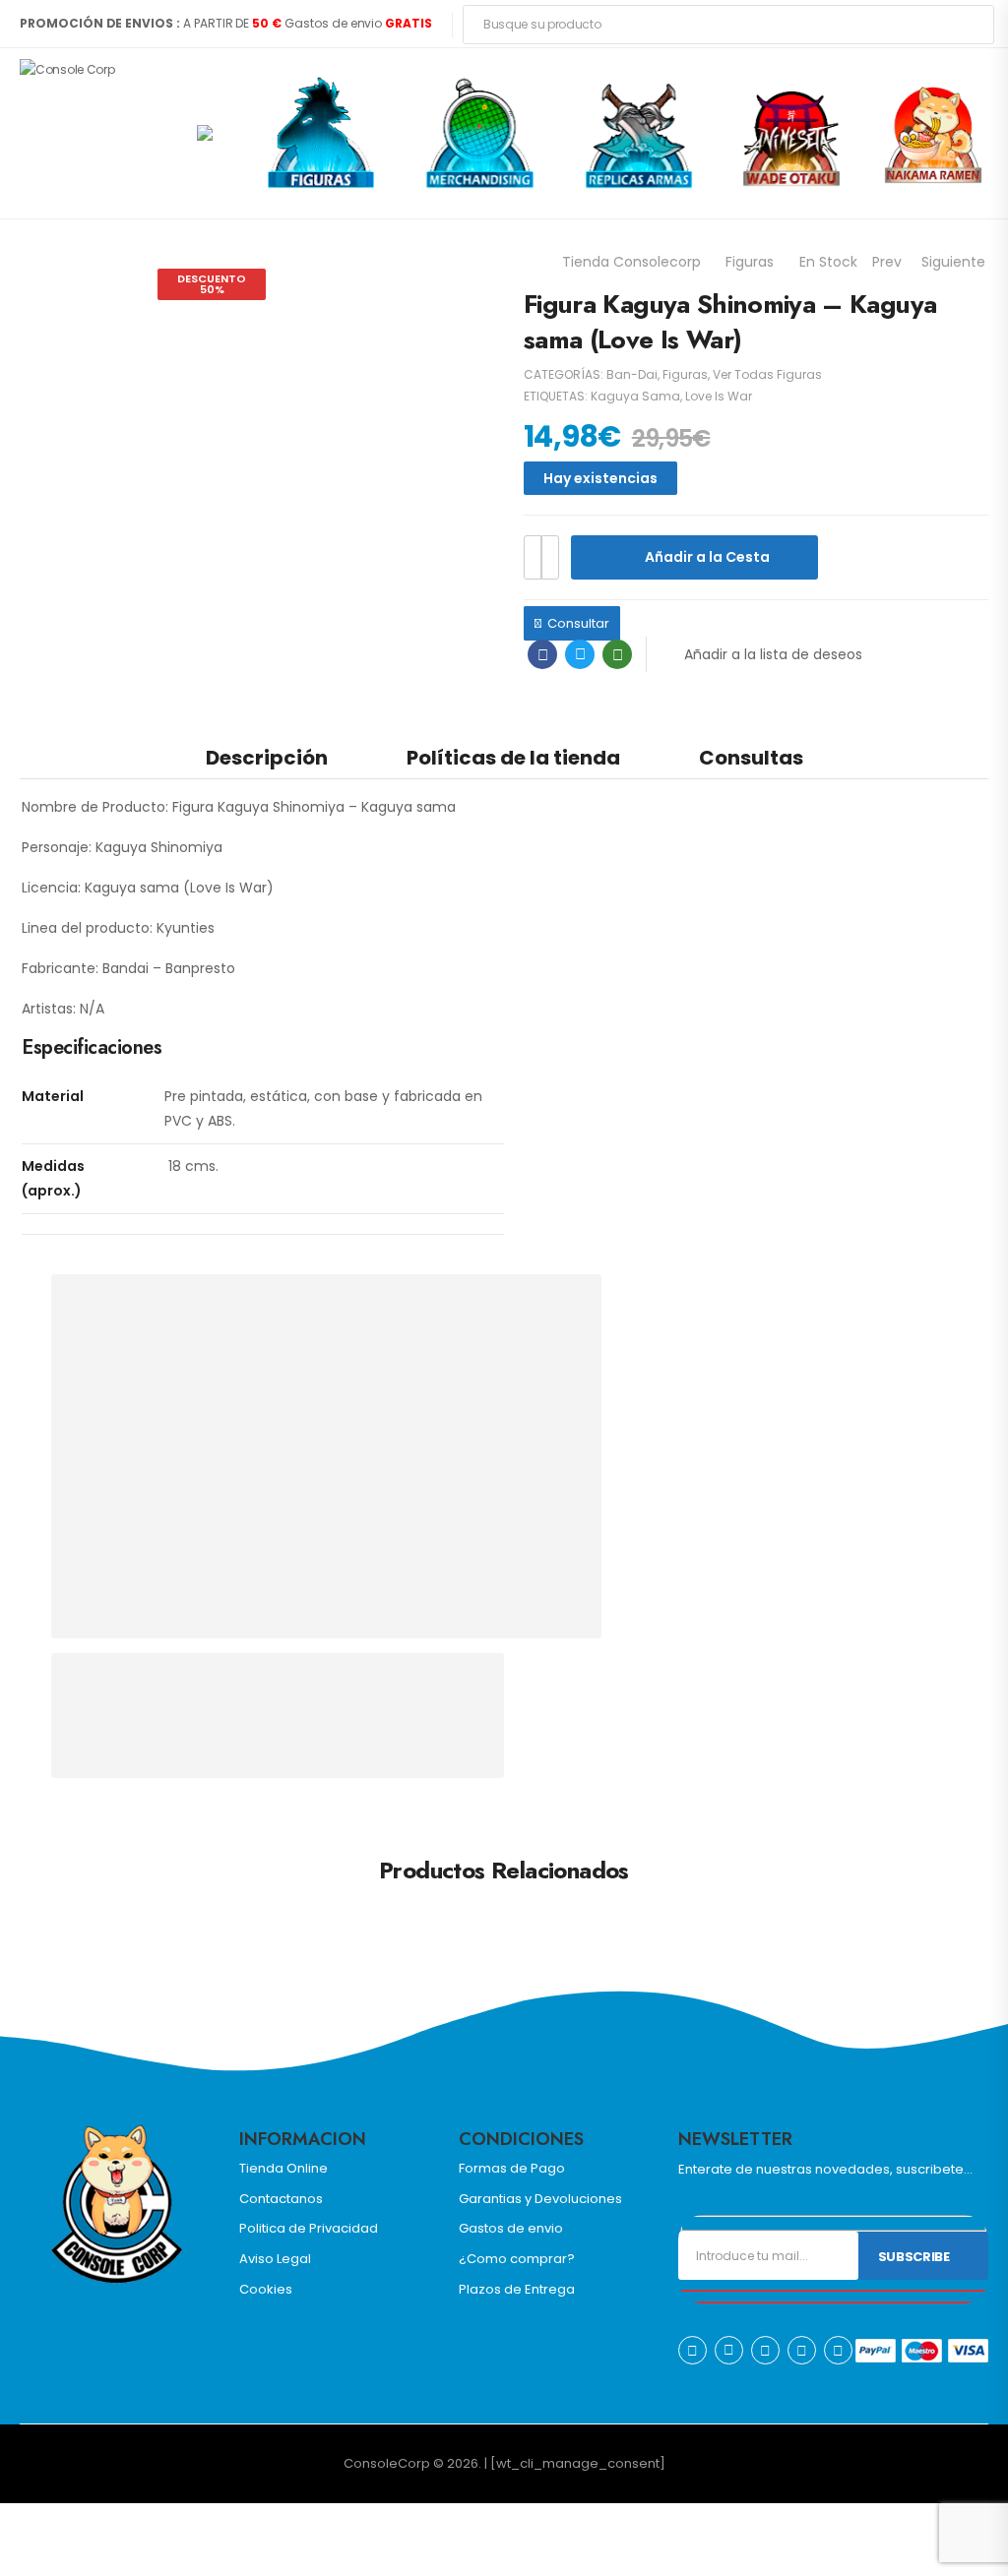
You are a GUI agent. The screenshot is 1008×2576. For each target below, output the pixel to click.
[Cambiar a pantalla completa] (28, 2521)
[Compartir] (47, 2521)
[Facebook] (542, 654)
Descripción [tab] (267, 758)
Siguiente (953, 262)
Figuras (750, 262)
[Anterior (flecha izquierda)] (24, 2552)
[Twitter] (580, 654)
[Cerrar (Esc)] (67, 2521)
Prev (887, 262)
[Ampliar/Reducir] (8, 2521)
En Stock (828, 262)
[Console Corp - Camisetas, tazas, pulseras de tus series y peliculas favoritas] (95, 133)
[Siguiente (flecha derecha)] (75, 2552)
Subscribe (914, 2257)
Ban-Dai (632, 374)
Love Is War (719, 396)
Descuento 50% (212, 284)
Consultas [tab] (751, 758)
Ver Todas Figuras (767, 374)
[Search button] (973, 25)
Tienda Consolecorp (631, 262)
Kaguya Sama (635, 396)
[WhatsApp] (617, 654)
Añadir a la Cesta (707, 557)
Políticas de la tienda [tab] (513, 758)
